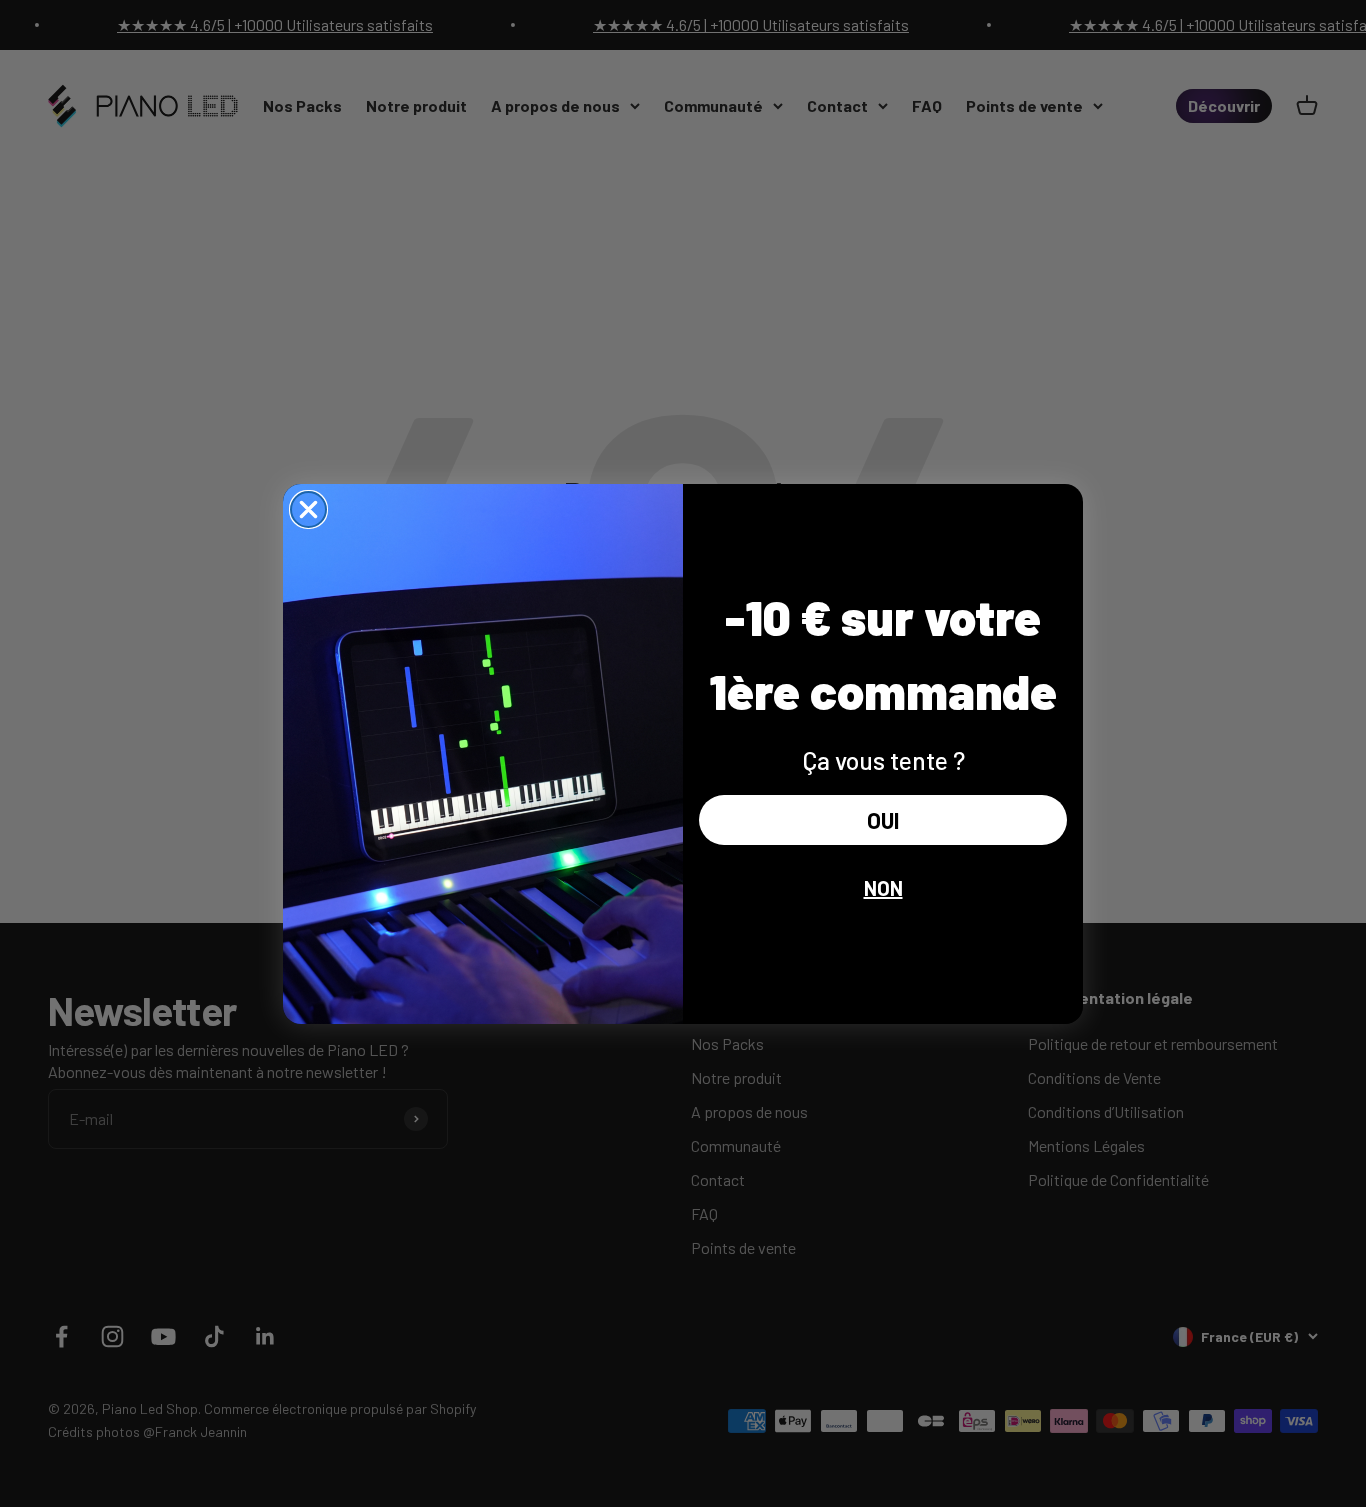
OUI (883, 820)
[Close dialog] (308, 509)
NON (883, 888)
